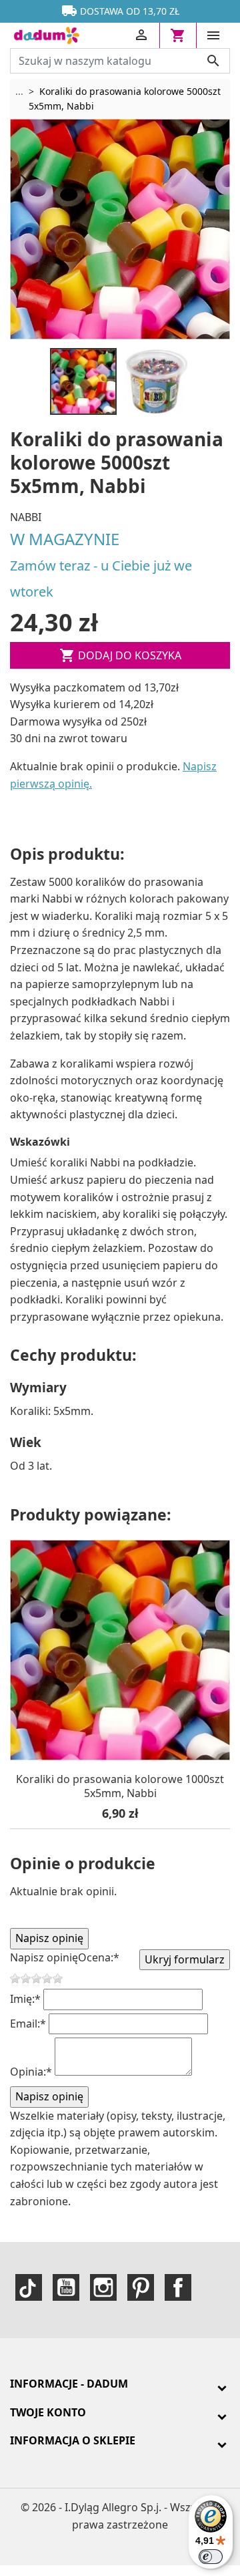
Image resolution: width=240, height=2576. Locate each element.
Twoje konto (48, 2412)
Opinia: (31, 2072)
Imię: (25, 1999)
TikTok (29, 2287)
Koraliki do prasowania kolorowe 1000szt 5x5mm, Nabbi (120, 1787)
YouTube (66, 2287)
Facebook (178, 2287)
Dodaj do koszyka (120, 655)
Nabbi (26, 517)
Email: (28, 2024)
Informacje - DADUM (69, 2384)
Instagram (103, 2287)
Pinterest (141, 2287)
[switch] (211, 2557)
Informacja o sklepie (73, 2440)
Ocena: (99, 1957)
